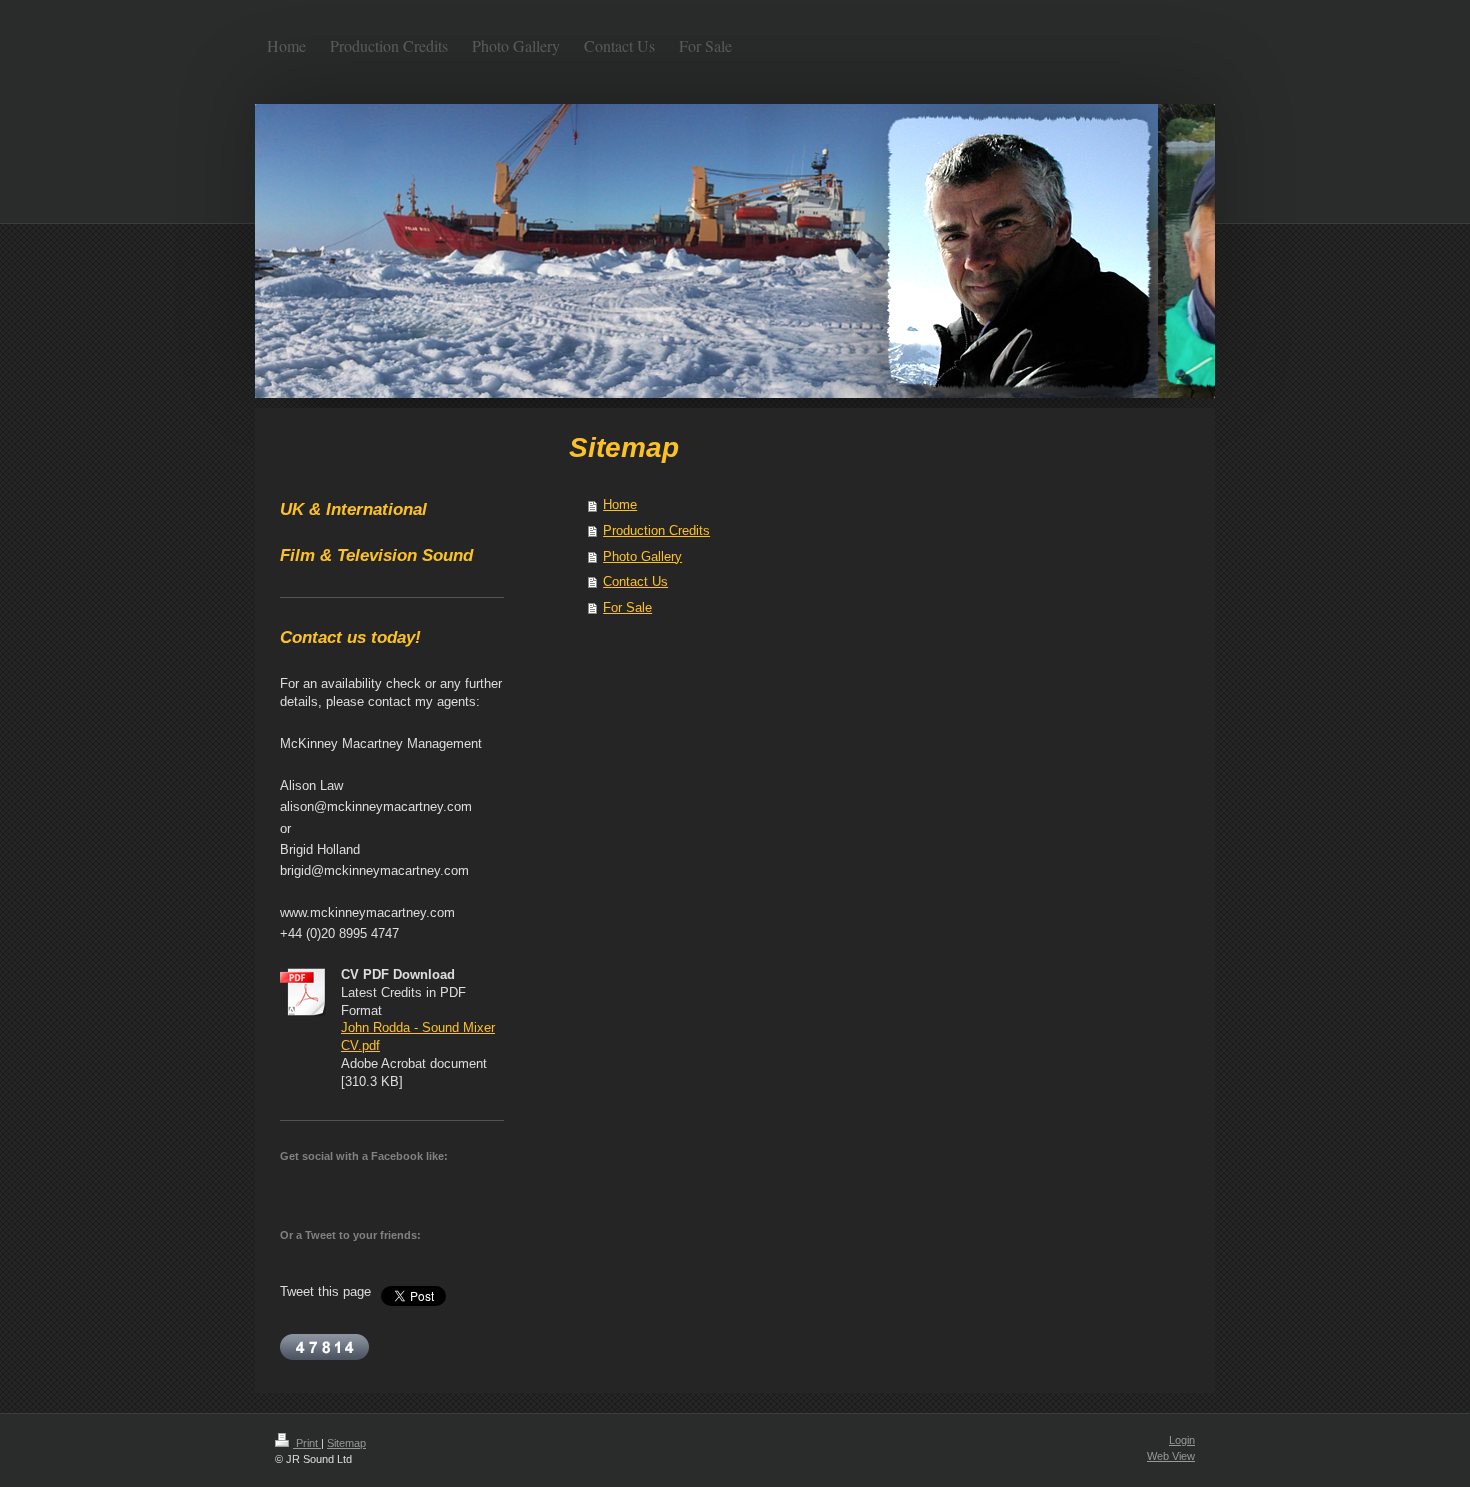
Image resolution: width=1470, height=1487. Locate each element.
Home (620, 504)
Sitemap (346, 1443)
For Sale (627, 607)
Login (1182, 1440)
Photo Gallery (642, 556)
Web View (1171, 1456)
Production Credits (656, 530)
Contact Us (635, 581)
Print (307, 1443)
